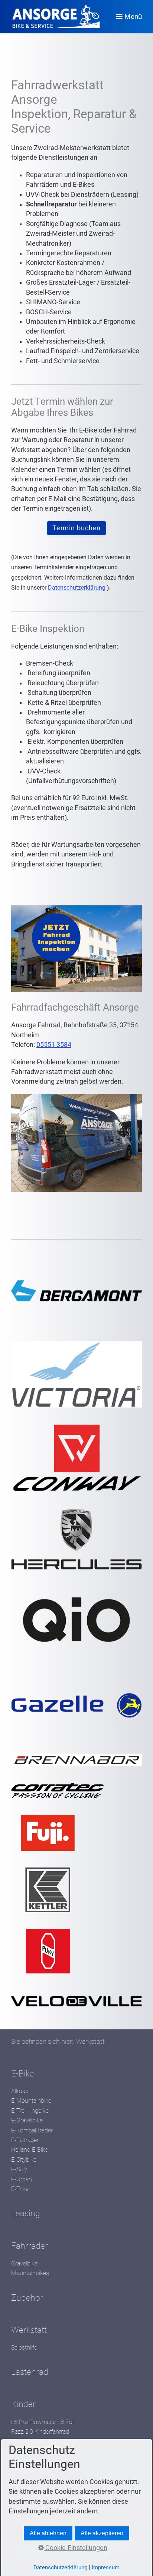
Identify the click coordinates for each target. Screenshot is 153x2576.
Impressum (106, 2567)
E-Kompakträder (32, 2130)
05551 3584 (54, 1045)
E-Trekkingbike (30, 2111)
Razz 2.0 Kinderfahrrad (40, 2432)
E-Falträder (25, 2140)
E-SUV (19, 2169)
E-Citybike (24, 2160)
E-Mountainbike (31, 2101)
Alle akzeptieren (102, 2533)
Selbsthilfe (24, 2348)
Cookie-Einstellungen (76, 2548)
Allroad (20, 2091)
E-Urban (22, 2179)
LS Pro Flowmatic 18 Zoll (43, 2422)
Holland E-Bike (30, 2150)
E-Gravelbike (27, 2120)
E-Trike (20, 2189)
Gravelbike (24, 2263)
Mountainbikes (30, 2273)
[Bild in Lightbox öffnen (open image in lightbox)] (76, 1143)
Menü (133, 16)
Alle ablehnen (48, 2533)
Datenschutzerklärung (77, 588)
